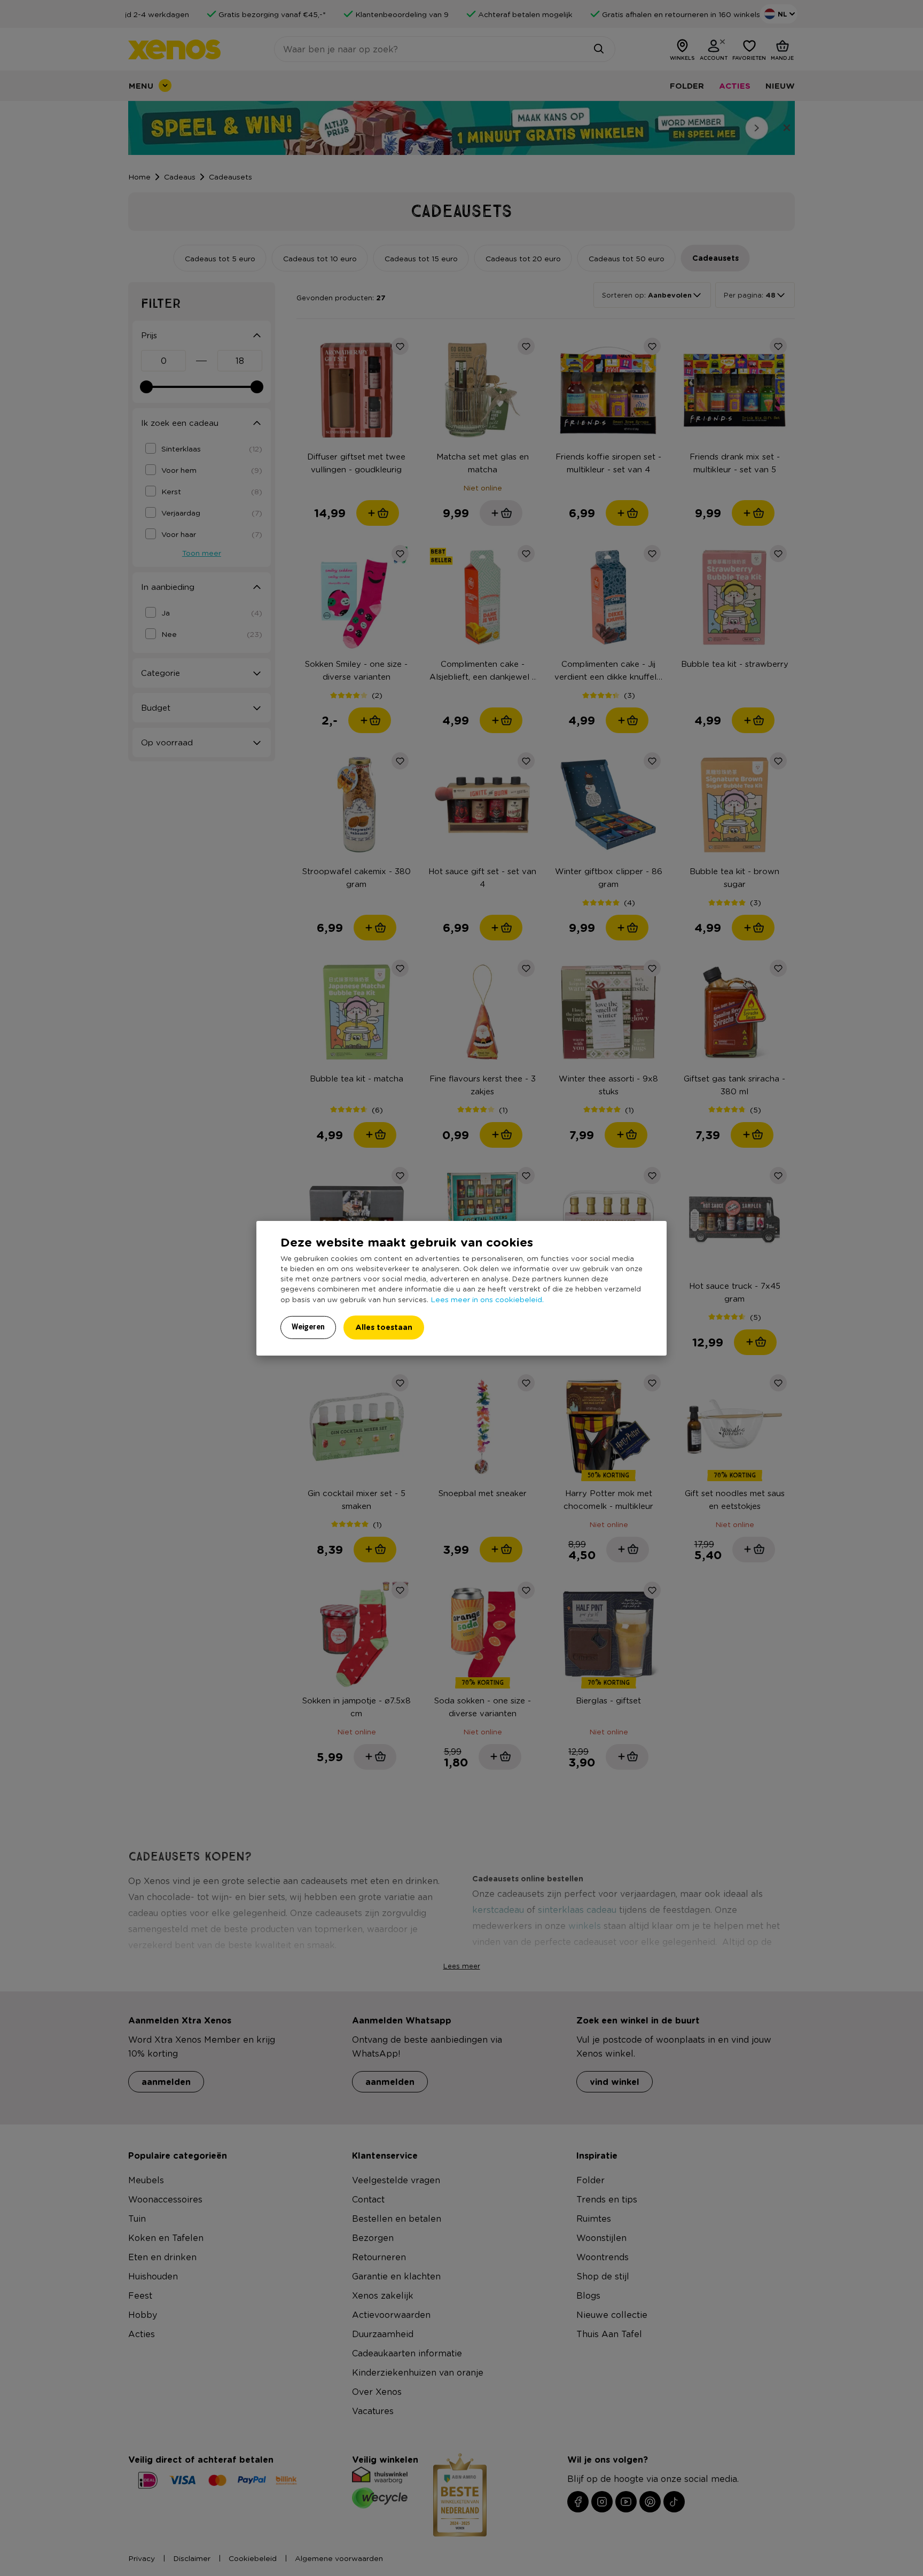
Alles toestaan (384, 1327)
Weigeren (308, 1327)
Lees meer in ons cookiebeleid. (487, 1299)
